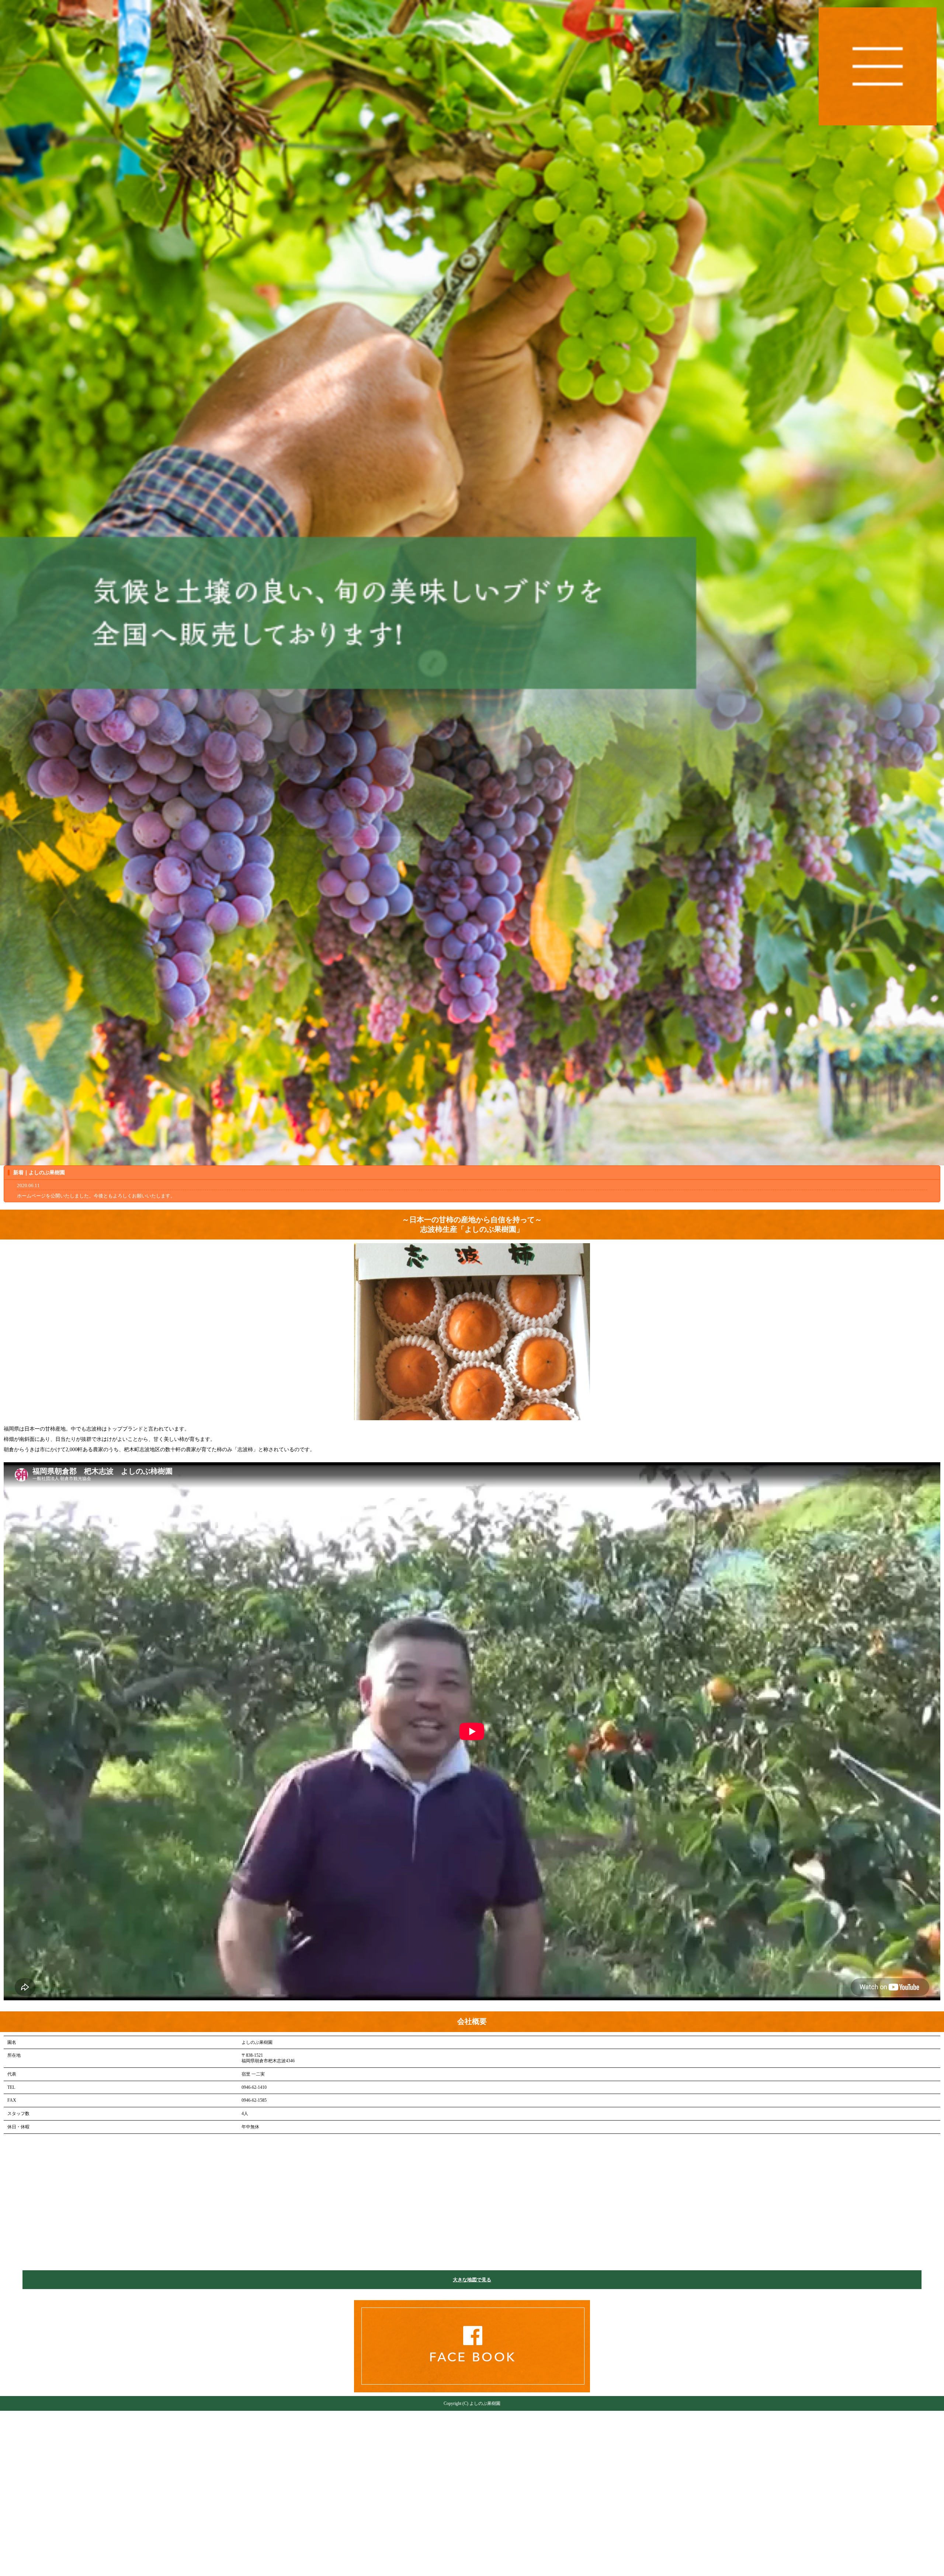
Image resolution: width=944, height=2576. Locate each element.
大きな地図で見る (472, 2280)
